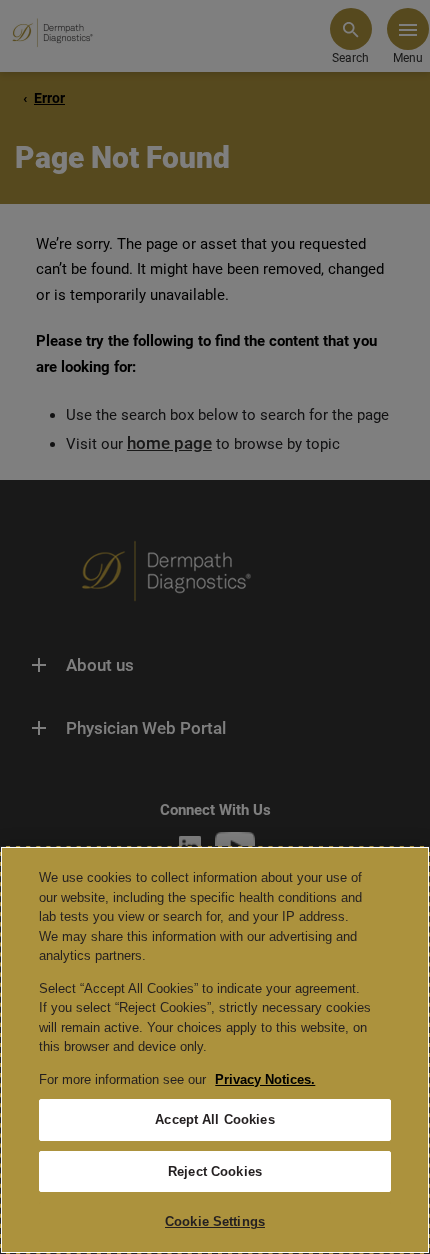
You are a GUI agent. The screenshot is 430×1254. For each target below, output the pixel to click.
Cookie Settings (215, 1221)
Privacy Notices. (265, 1079)
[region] (215, 1050)
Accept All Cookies (214, 1119)
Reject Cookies (215, 1171)
